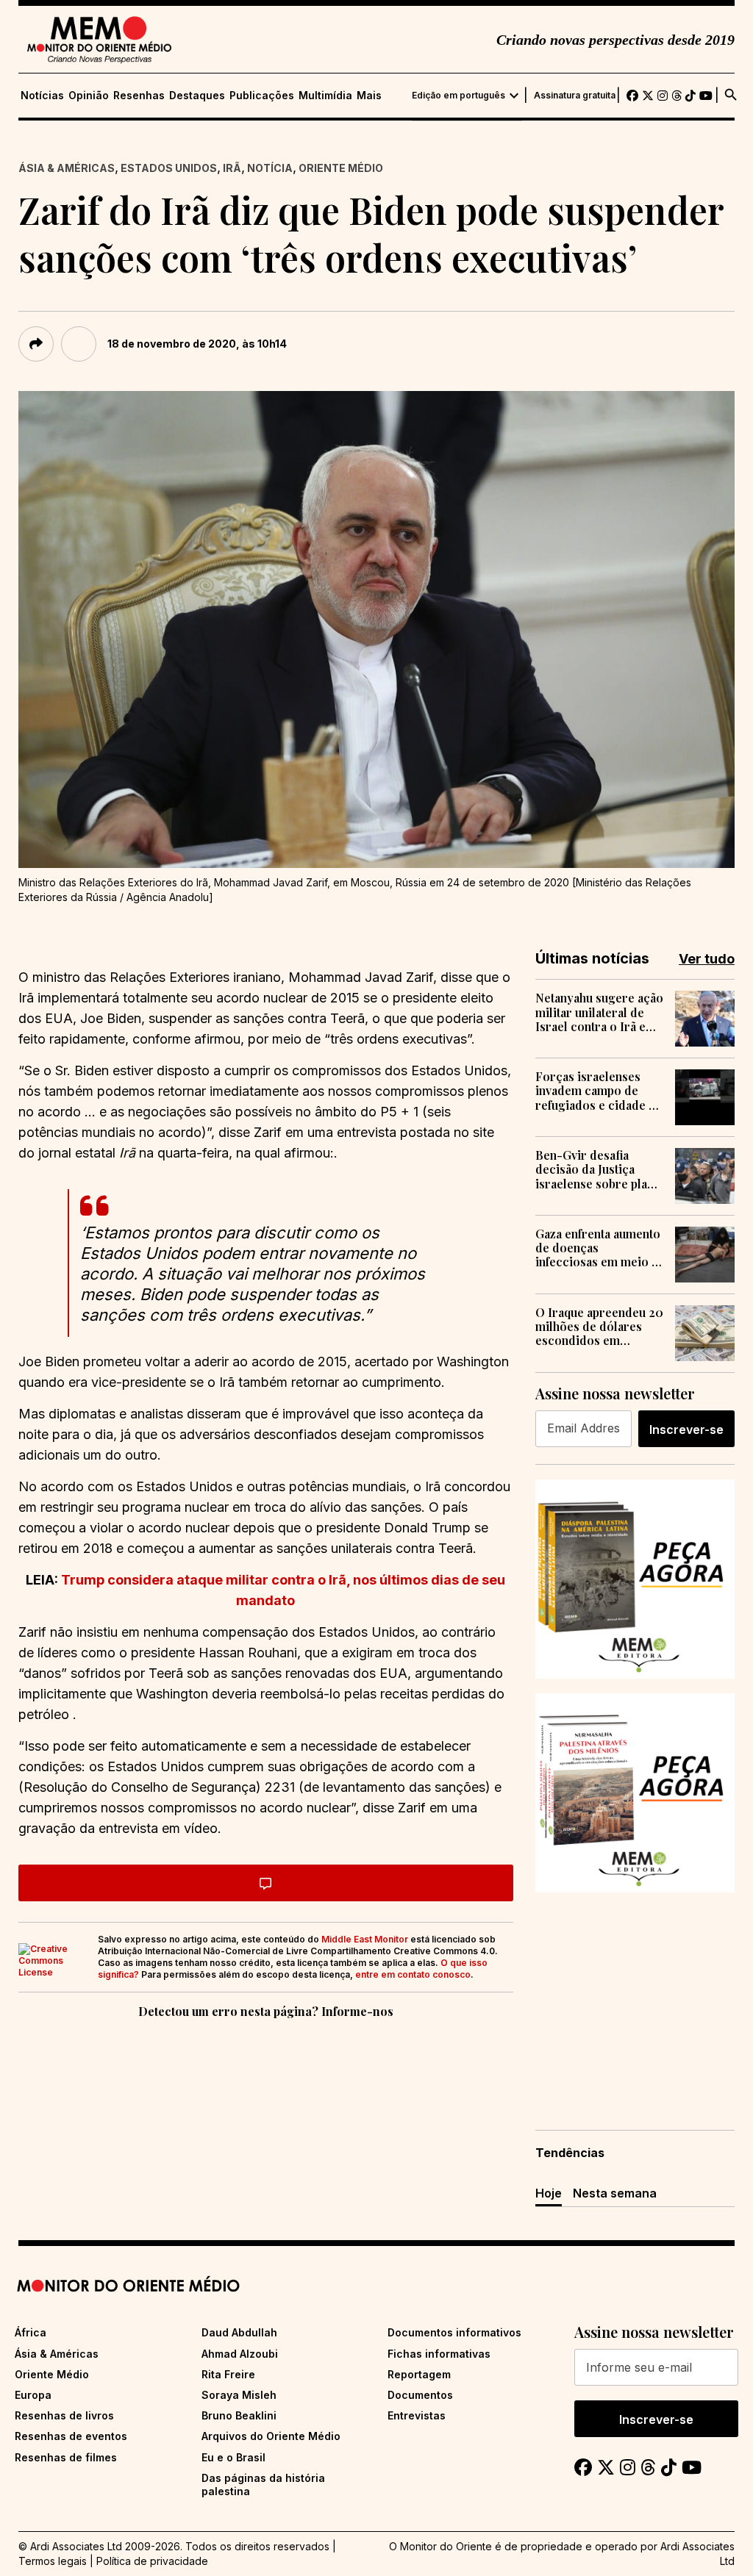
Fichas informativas (439, 2354)
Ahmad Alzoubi (240, 2354)
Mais (369, 96)
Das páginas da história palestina (263, 2484)
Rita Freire (228, 2374)
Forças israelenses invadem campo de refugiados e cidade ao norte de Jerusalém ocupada (599, 1091)
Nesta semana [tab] (615, 2193)
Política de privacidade (152, 2561)
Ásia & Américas (67, 168)
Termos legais (53, 2561)
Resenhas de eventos (71, 2436)
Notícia (270, 168)
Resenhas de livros (64, 2415)
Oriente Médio (341, 168)
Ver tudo (707, 959)
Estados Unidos (169, 168)
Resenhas (139, 96)
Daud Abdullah (239, 2332)
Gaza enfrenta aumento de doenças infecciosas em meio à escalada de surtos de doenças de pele (598, 1248)
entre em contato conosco (413, 1974)
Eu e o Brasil (233, 2457)
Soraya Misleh (239, 2395)
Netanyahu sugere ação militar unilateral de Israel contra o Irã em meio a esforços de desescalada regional (599, 1012)
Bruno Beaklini (239, 2415)
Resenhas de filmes (66, 2457)
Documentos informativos (454, 2332)
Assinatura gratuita (575, 96)
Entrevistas (417, 2415)
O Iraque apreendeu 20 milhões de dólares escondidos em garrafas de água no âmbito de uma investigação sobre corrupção (599, 1327)
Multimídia (325, 96)
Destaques (197, 96)
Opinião (89, 96)
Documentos (420, 2395)
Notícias (42, 96)
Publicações (262, 96)
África (31, 2332)
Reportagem (419, 2374)
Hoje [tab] (549, 2193)
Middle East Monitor (365, 1939)
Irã (232, 168)
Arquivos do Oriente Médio (271, 2436)
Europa (33, 2395)
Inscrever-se (686, 1429)
